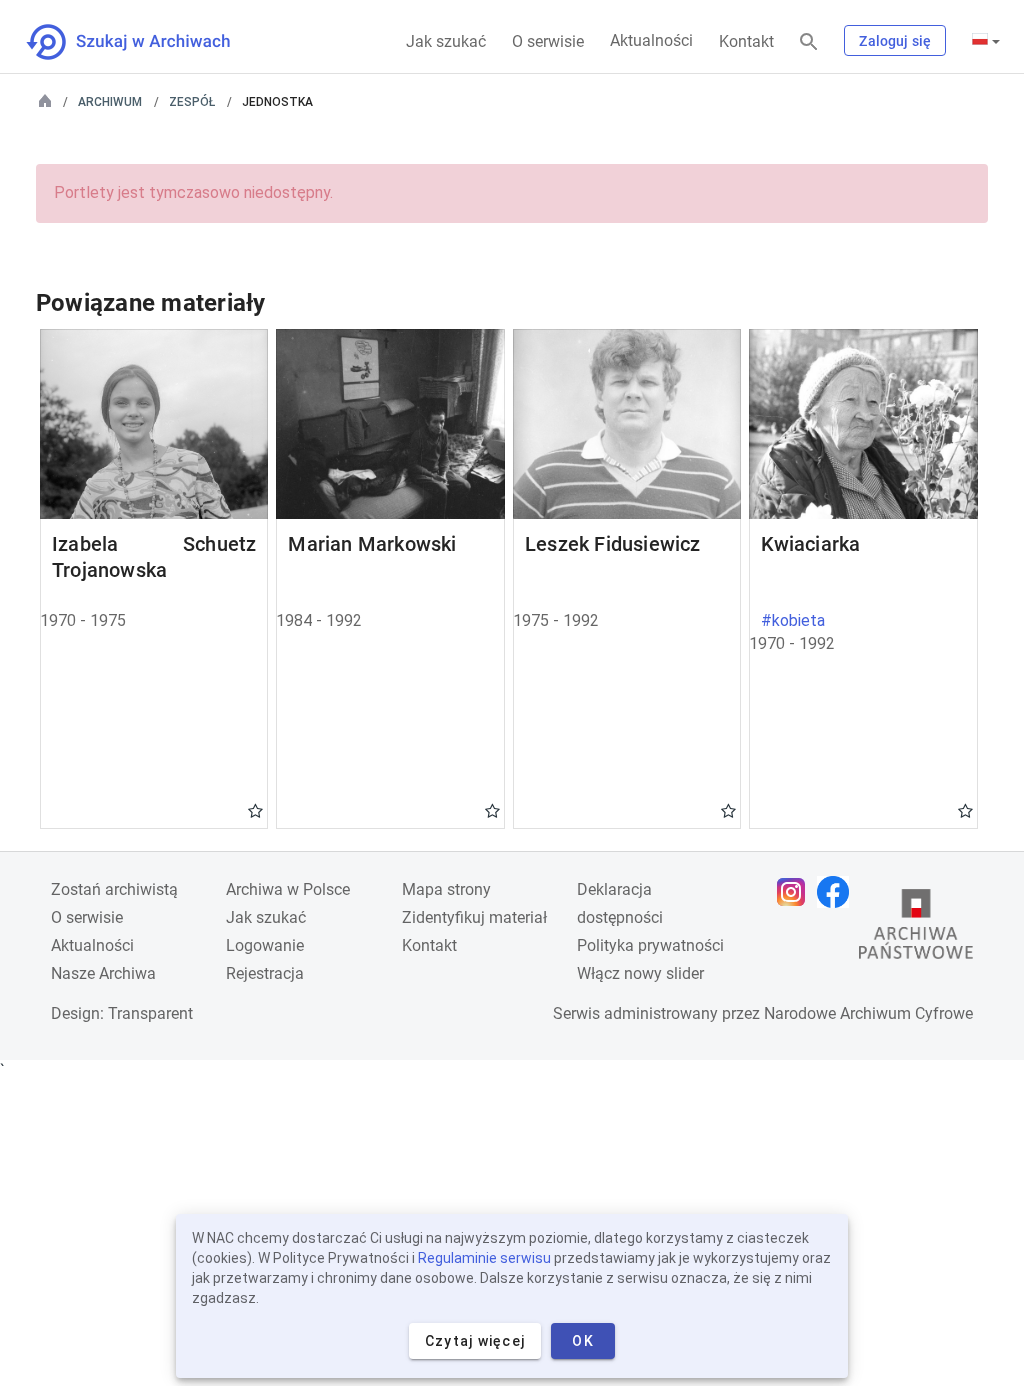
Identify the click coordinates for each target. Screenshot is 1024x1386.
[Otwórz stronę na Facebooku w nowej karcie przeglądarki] (838, 892)
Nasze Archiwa (103, 973)
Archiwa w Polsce (288, 889)
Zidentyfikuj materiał (474, 917)
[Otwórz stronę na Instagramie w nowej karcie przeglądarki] (796, 892)
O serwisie (548, 41)
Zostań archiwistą (114, 889)
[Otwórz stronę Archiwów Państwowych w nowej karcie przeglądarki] (916, 929)
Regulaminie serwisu (484, 1258)
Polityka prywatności (650, 945)
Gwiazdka (255, 810)
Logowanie (265, 945)
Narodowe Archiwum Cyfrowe (868, 1013)
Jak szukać (446, 41)
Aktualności (651, 40)
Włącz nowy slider (640, 973)
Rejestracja (265, 973)
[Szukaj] (809, 42)
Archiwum (110, 102)
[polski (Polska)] (986, 41)
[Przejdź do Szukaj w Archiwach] (146, 42)
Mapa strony (446, 889)
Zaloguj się (895, 41)
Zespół (192, 102)
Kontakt (746, 41)
